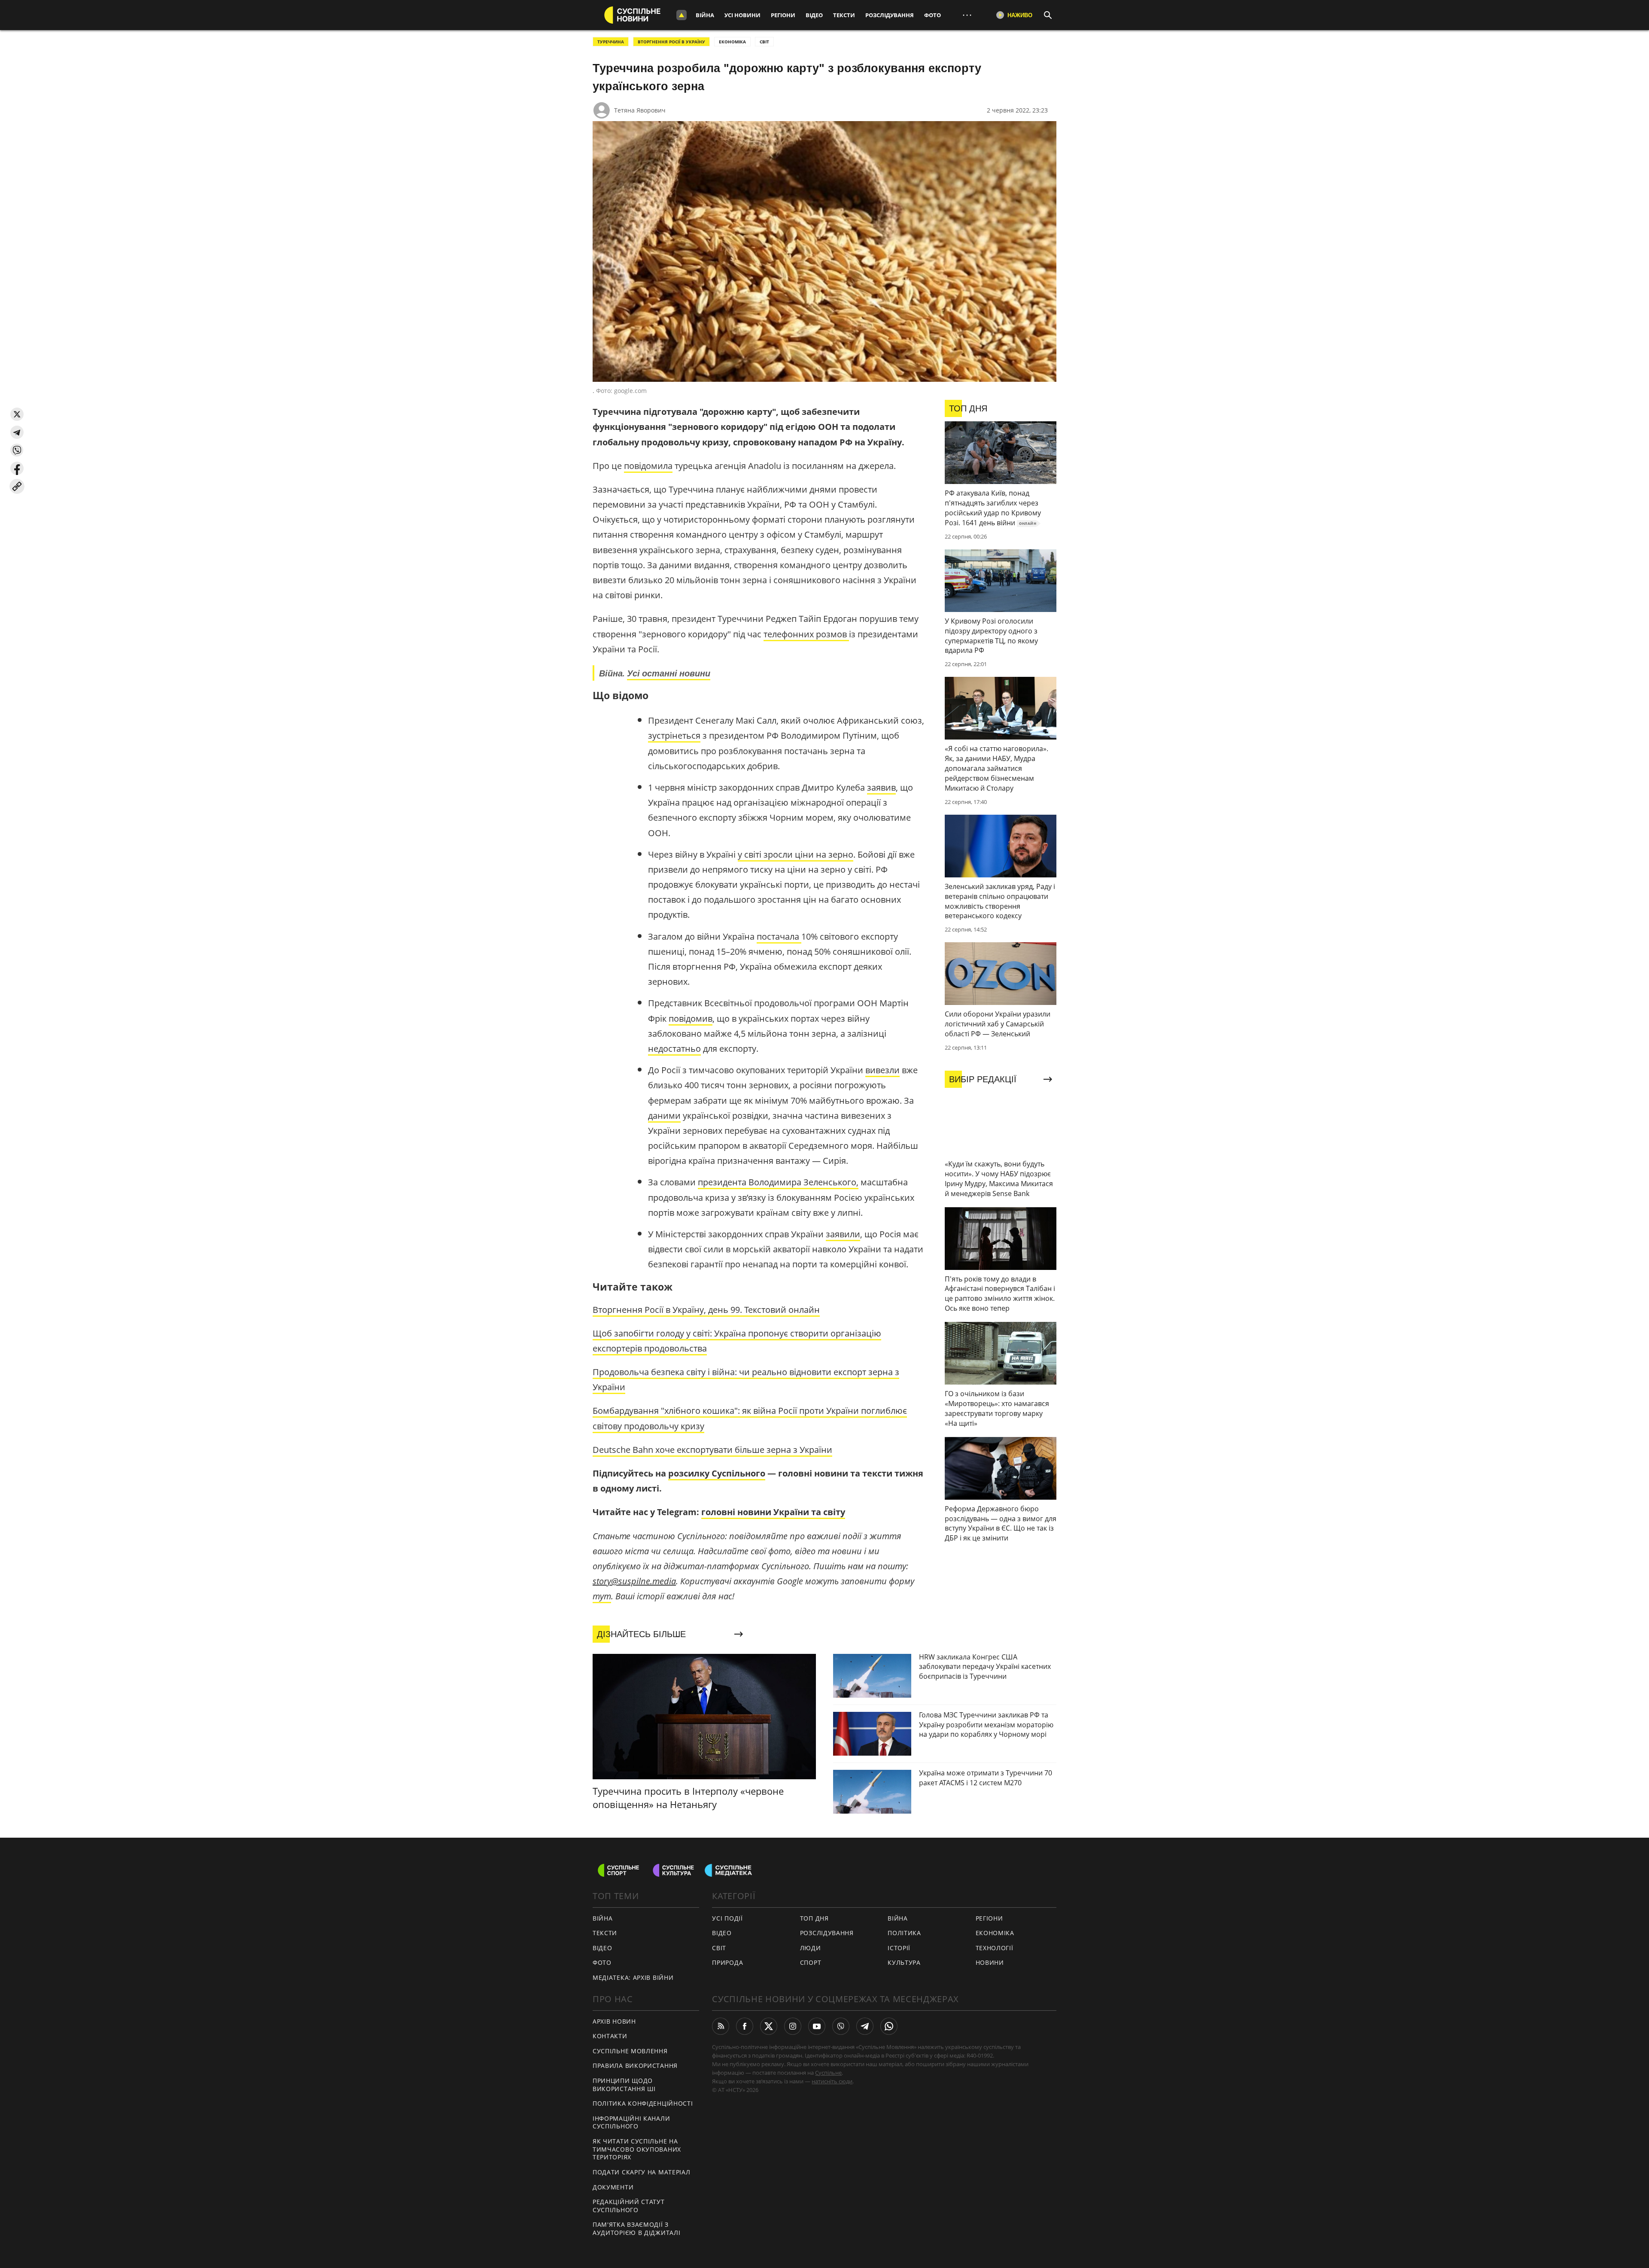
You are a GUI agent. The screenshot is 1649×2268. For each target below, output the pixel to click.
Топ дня (814, 1918)
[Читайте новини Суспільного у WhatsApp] (889, 2026)
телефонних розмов (806, 634)
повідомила (648, 466)
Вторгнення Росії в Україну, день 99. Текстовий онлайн (706, 1310)
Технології (995, 1948)
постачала (779, 936)
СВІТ (764, 42)
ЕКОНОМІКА (732, 42)
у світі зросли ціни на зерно (796, 854)
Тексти (844, 15)
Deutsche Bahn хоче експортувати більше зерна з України (712, 1450)
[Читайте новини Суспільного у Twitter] (769, 2026)
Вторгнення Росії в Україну (671, 42)
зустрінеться (674, 735)
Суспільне (828, 2073)
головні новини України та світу (773, 1512)
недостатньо (674, 1049)
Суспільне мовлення (630, 2051)
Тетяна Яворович (640, 110)
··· (967, 15)
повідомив (691, 1018)
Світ (719, 1948)
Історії (899, 1948)
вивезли (882, 1070)
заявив (881, 787)
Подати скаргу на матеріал (642, 2172)
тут (602, 1596)
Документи (613, 2187)
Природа (727, 1962)
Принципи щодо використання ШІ (624, 2085)
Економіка (995, 1933)
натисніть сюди (832, 2081)
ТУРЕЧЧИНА (611, 42)
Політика (904, 1933)
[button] (17, 414)
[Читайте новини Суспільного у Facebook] (745, 2026)
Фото (933, 15)
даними (664, 1116)
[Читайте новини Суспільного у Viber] (841, 2026)
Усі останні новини (669, 673)
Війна (705, 15)
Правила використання (635, 2066)
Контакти (610, 2036)
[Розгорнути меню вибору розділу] (682, 15)
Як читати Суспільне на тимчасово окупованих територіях (637, 2149)
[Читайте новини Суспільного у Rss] (721, 2026)
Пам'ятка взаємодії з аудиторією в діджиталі (636, 2228)
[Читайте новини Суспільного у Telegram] (865, 2026)
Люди (811, 1948)
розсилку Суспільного (717, 1473)
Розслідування (890, 15)
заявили (843, 1234)
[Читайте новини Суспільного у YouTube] (817, 2026)
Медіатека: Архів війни (633, 1977)
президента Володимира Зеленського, (778, 1182)
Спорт (811, 1962)
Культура (904, 1962)
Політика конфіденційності (643, 2103)
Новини (990, 1962)
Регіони (783, 15)
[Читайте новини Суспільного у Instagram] (793, 2026)
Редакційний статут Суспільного (629, 2206)
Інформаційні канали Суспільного (631, 2122)
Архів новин (614, 2021)
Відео (814, 15)
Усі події (727, 1918)
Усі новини (742, 15)
